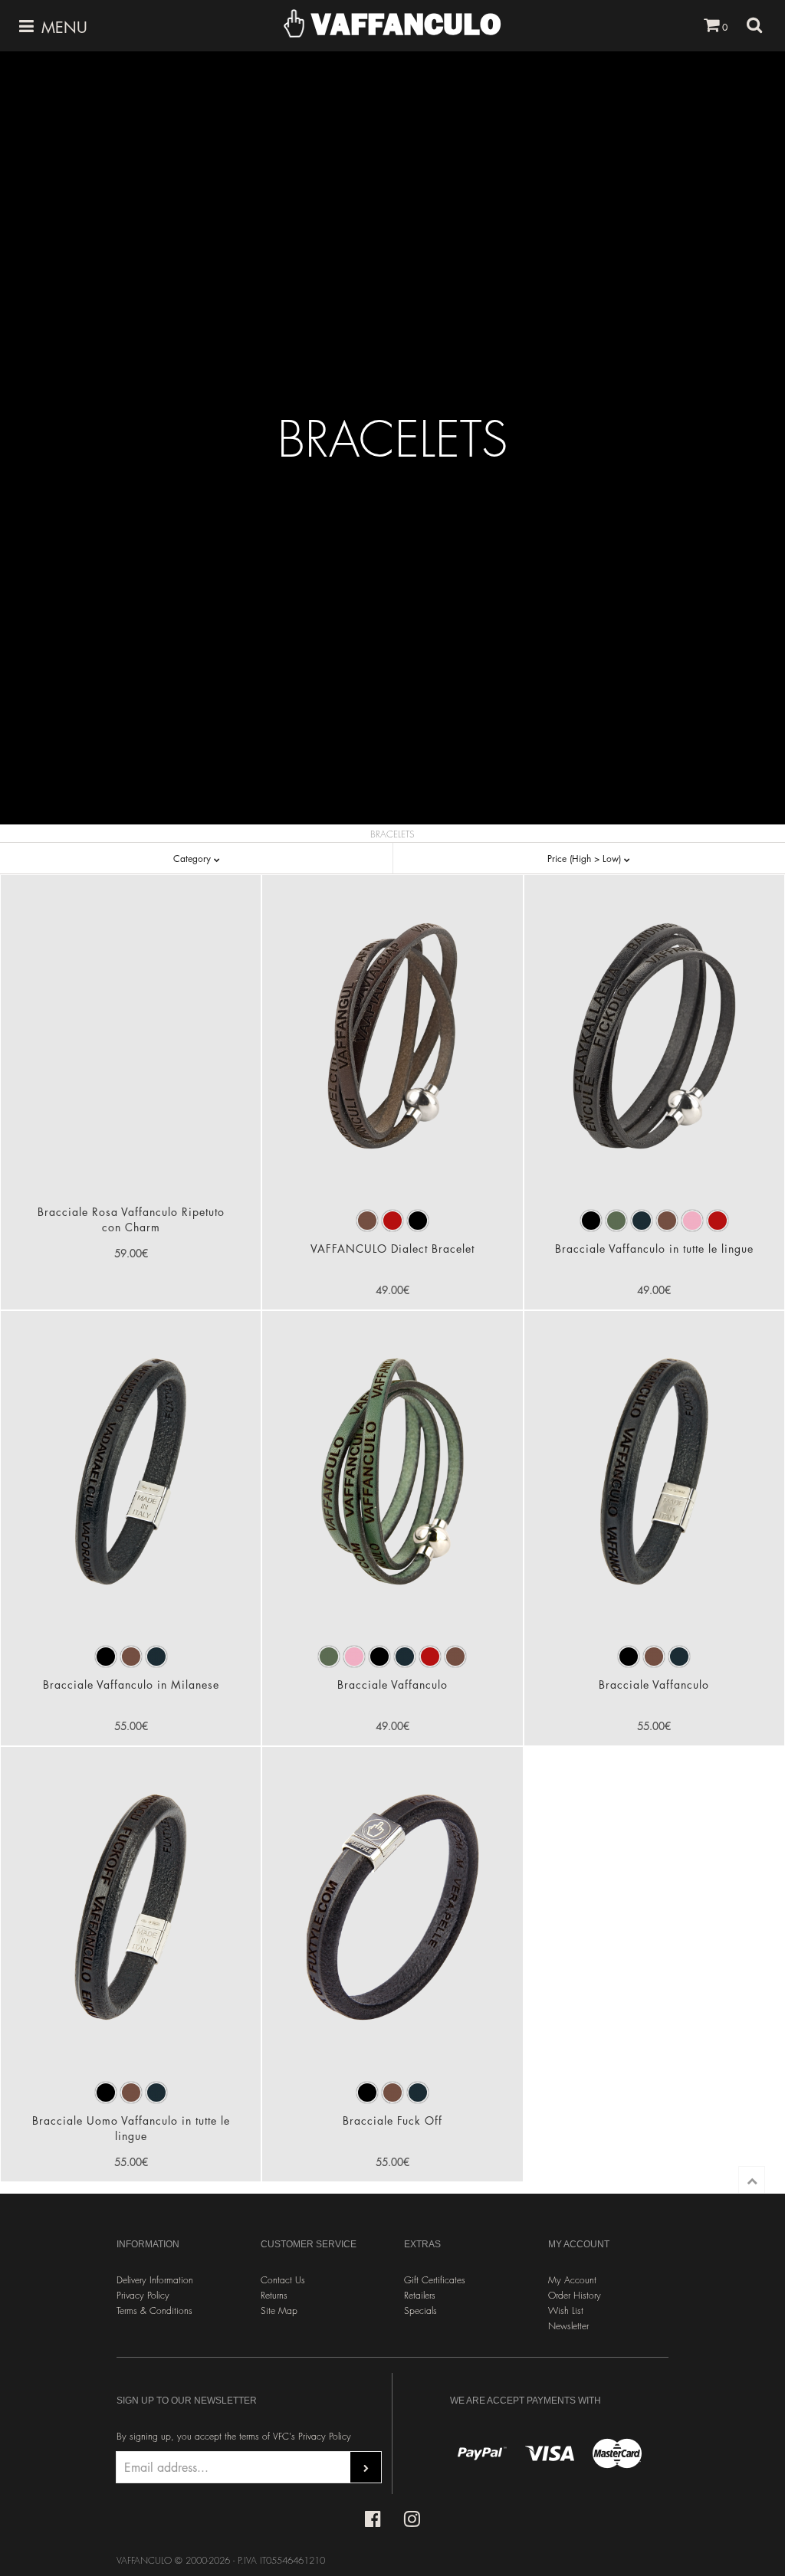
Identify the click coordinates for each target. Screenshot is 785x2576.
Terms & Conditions (154, 2311)
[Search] (754, 25)
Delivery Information (155, 2280)
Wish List (566, 2311)
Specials (420, 2311)
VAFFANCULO (402, 24)
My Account (572, 2280)
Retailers (420, 2295)
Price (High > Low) (586, 859)
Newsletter (568, 2326)
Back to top (752, 2179)
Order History (575, 2295)
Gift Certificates (435, 2280)
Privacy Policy (143, 2295)
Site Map (279, 2311)
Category (194, 859)
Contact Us (283, 2280)
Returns (274, 2295)
